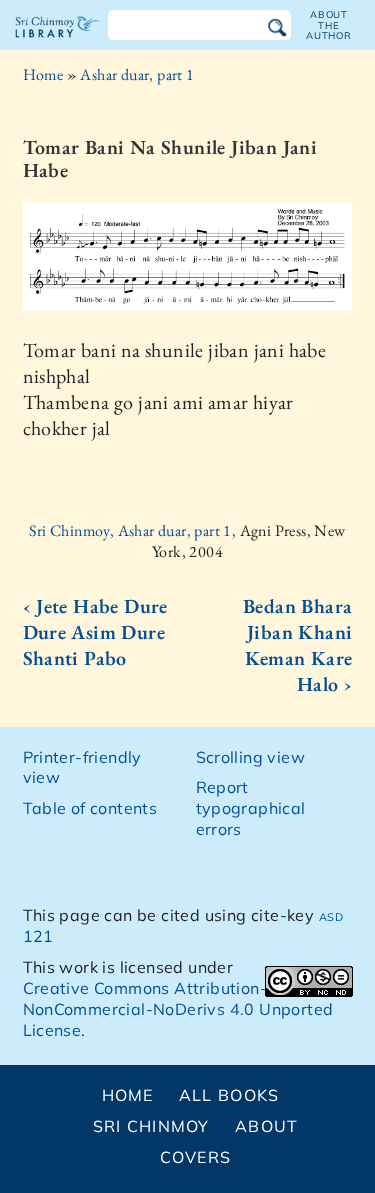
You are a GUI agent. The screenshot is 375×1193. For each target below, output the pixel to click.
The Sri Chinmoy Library (57, 44)
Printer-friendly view (82, 767)
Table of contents (90, 808)
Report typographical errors (251, 808)
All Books (229, 1095)
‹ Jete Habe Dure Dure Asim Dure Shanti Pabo (95, 632)
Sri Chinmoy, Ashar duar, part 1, (134, 530)
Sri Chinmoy (151, 1126)
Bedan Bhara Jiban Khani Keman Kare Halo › (297, 645)
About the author (329, 25)
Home (43, 74)
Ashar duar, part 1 (137, 74)
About (266, 1126)
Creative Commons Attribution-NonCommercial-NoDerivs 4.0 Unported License (178, 1009)
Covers (196, 1157)
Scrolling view (251, 757)
